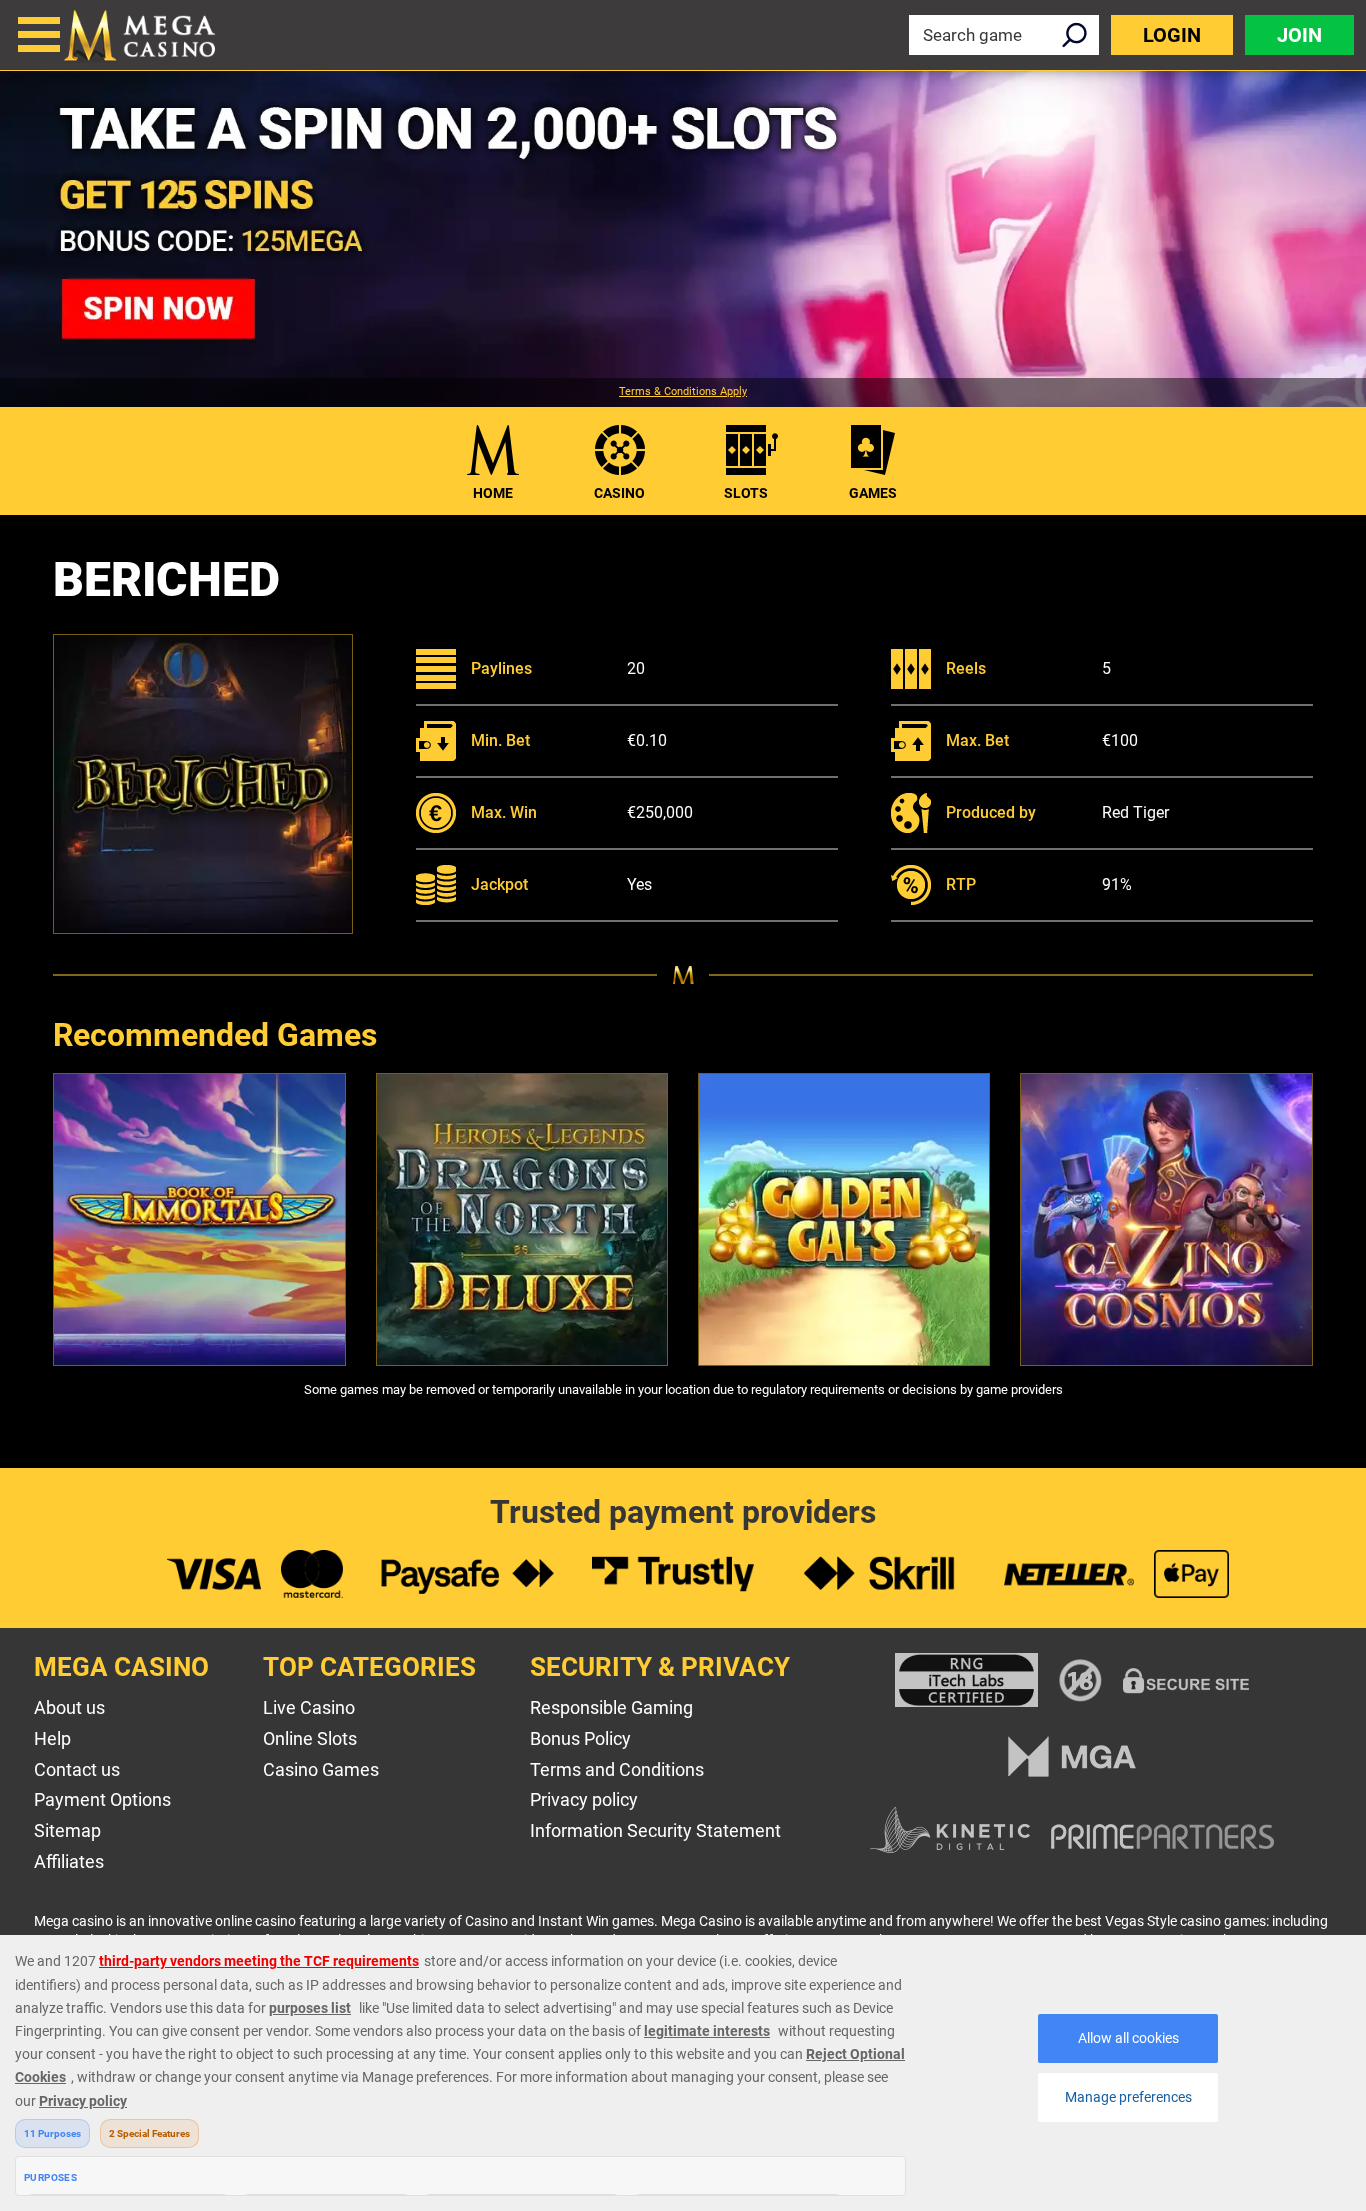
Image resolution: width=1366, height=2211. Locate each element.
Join (1299, 35)
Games (873, 493)
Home (493, 493)
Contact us (77, 1769)
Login (1172, 35)
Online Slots (310, 1738)
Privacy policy (584, 1799)
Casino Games (321, 1769)
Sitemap (67, 1830)
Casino (619, 493)
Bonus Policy (580, 1738)
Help (52, 1738)
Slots (746, 493)
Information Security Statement (655, 1830)
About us (69, 1707)
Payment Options (102, 1799)
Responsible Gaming (611, 1707)
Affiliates (69, 1861)
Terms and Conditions (617, 1769)
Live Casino (309, 1707)
